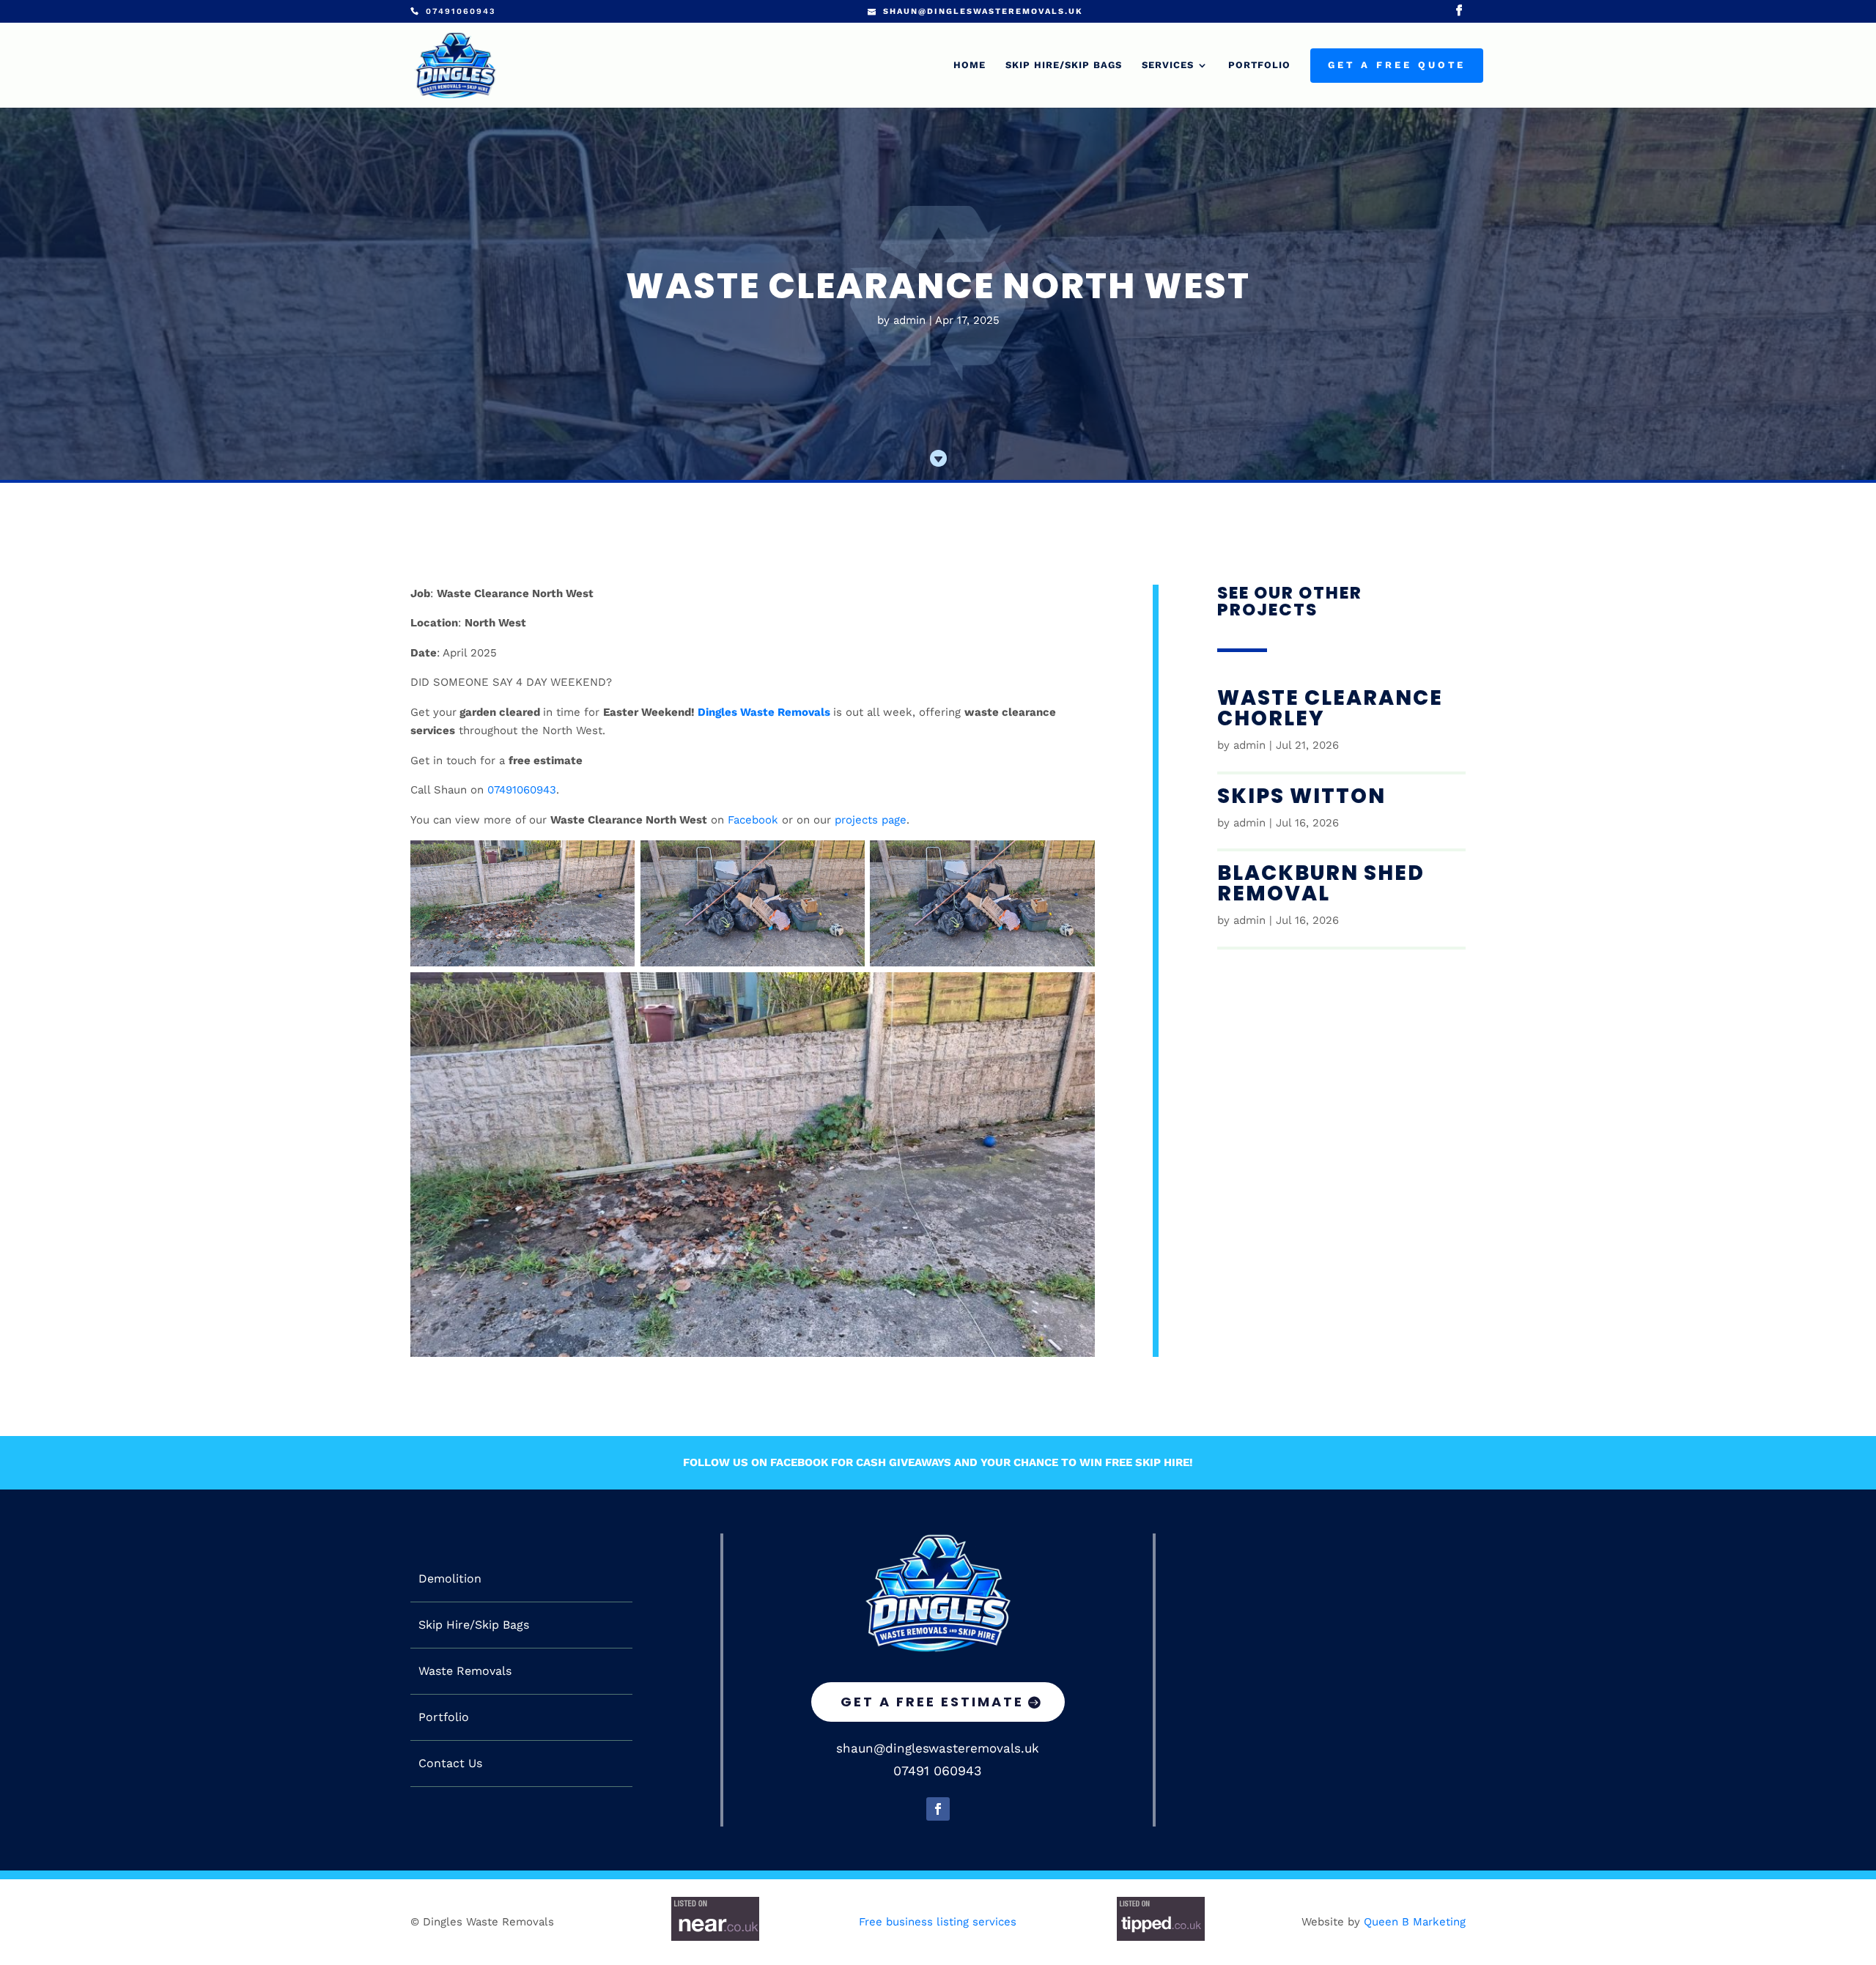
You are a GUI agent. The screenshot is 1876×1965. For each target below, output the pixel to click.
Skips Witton (1301, 796)
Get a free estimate (932, 1702)
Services (1168, 65)
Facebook (753, 820)
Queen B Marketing (1415, 1922)
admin (909, 320)
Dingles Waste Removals (764, 712)
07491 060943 (938, 1770)
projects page (871, 820)
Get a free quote (1397, 65)
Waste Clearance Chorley (1330, 708)
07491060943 (522, 790)
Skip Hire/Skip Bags (1064, 65)
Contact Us (450, 1764)
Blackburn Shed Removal (1321, 883)
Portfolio (1259, 65)
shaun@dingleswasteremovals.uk (938, 1748)
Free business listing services (938, 1922)
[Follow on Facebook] (938, 1809)
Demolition (450, 1579)
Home (970, 65)
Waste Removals (465, 1671)
